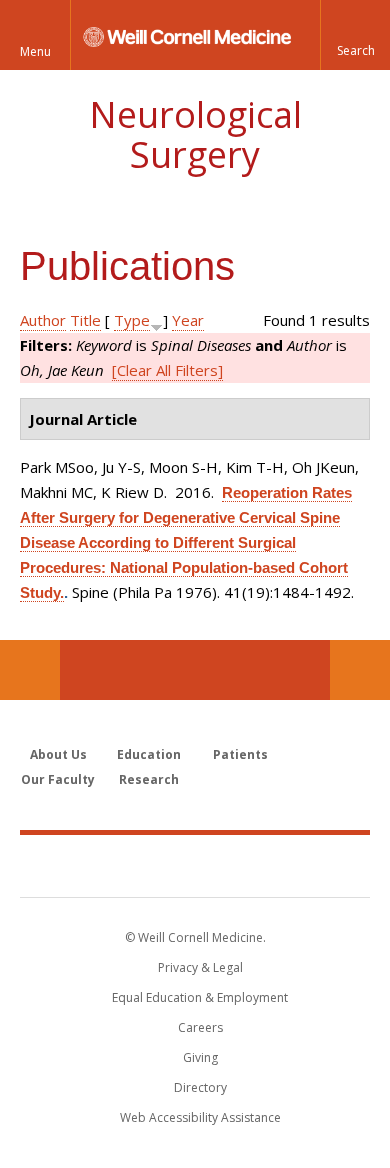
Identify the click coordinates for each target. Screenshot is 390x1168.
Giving (200, 1057)
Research (149, 779)
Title (85, 320)
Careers (200, 1027)
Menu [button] (35, 51)
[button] (355, 35)
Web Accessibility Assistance (200, 1117)
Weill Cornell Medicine (195, 865)
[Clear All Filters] (167, 370)
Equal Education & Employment (200, 997)
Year (188, 320)
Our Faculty (58, 779)
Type (132, 320)
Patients (240, 754)
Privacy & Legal (200, 967)
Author (43, 320)
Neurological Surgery (195, 134)
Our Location (30, 670)
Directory (200, 1087)
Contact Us (360, 670)
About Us (58, 754)
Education (149, 754)
